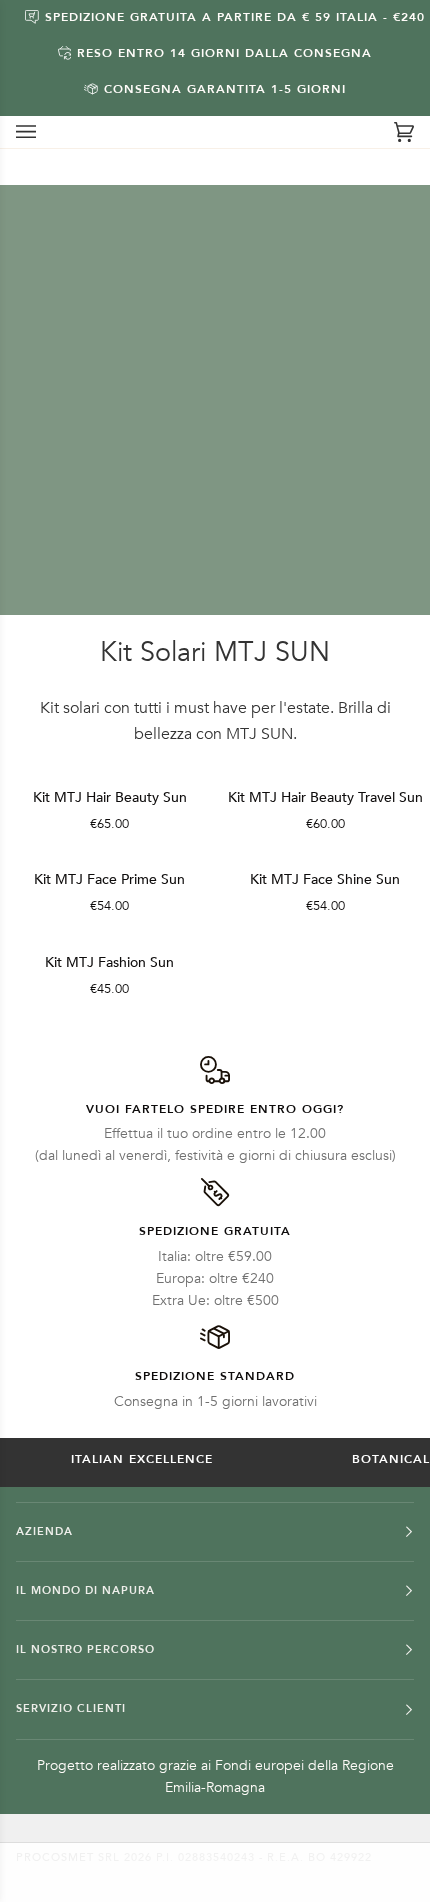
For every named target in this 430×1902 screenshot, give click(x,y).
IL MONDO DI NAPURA (85, 1590)
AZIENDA (44, 1531)
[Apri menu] (46, 132)
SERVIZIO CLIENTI (71, 1708)
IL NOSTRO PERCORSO (85, 1649)
